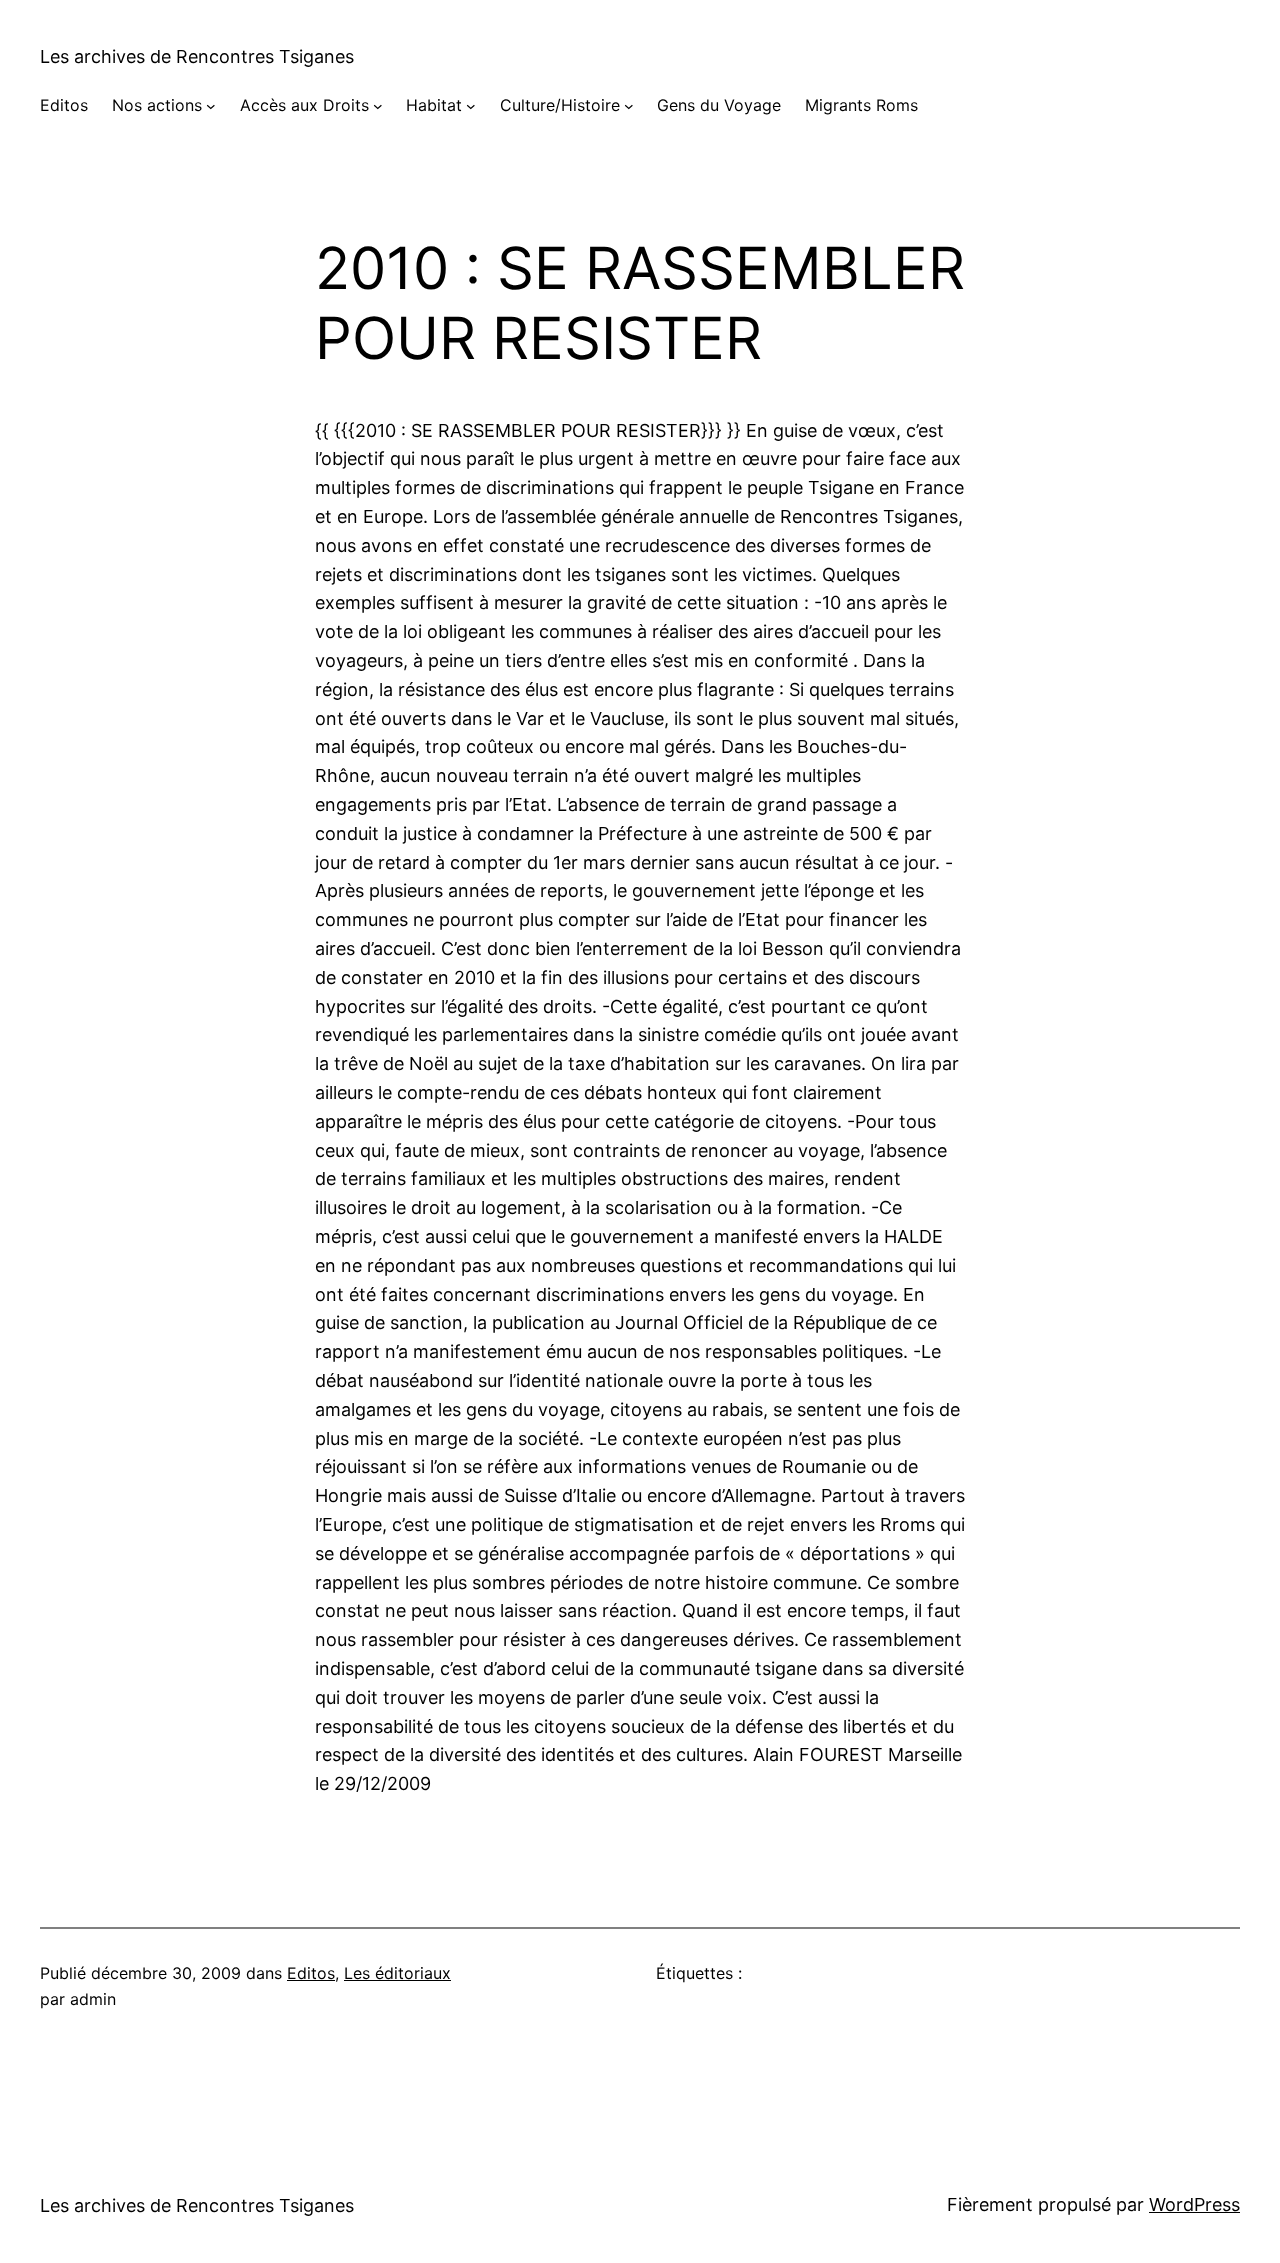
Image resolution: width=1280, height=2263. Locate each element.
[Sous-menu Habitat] (471, 106)
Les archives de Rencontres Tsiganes (197, 56)
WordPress (1194, 2204)
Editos (311, 1973)
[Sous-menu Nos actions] (211, 106)
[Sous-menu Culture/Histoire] (629, 106)
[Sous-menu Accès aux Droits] (378, 106)
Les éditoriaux (397, 1973)
